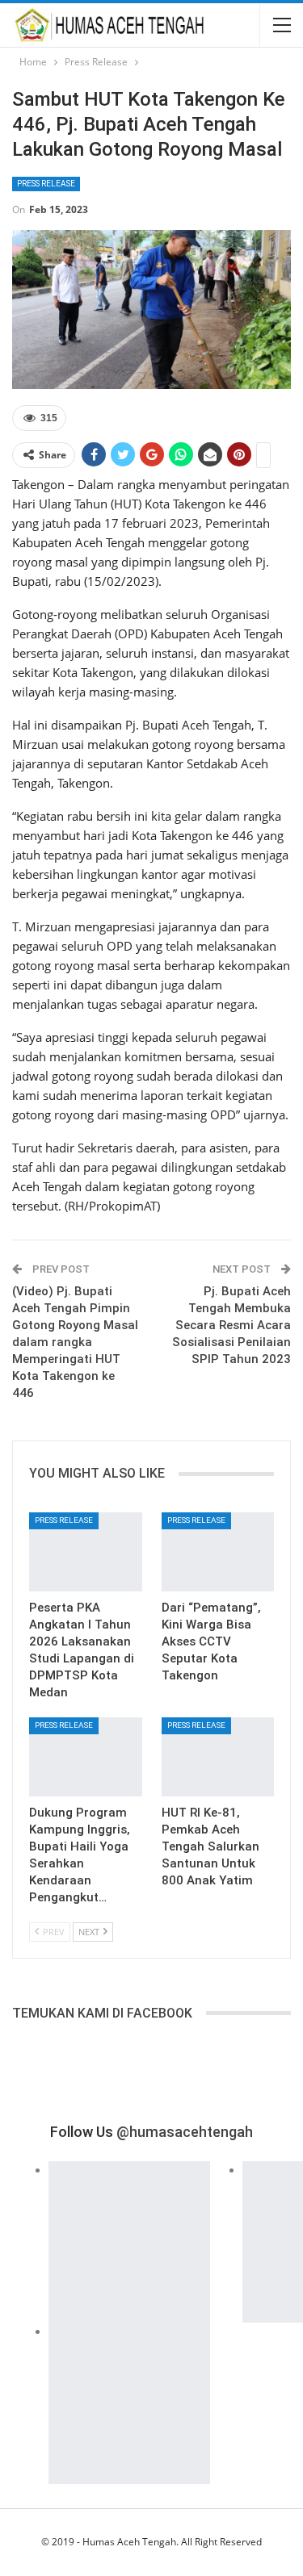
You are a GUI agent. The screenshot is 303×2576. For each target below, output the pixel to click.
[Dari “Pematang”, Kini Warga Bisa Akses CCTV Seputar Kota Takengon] (218, 1552)
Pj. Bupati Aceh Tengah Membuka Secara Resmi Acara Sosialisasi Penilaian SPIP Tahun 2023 (231, 1325)
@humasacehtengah (185, 2132)
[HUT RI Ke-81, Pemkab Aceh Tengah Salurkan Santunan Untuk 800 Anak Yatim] (218, 1757)
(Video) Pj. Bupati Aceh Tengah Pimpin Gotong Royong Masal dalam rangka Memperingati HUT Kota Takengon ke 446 (75, 1342)
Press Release (46, 184)
